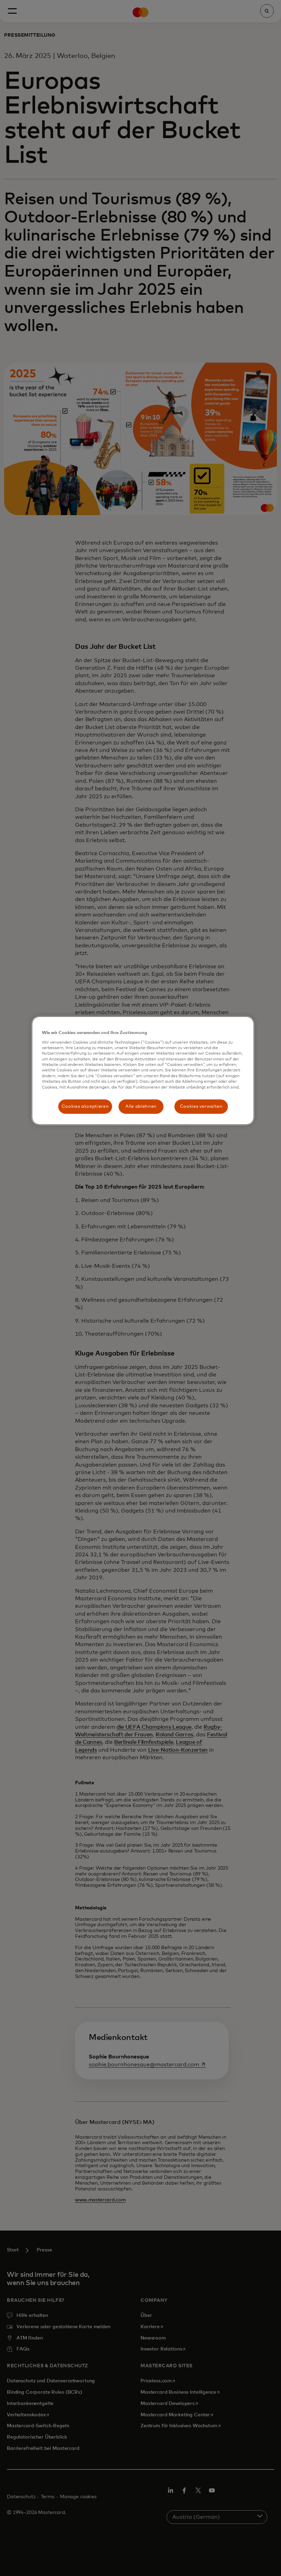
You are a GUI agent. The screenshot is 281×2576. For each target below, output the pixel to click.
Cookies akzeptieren (85, 1107)
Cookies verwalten (201, 1107)
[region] (143, 1071)
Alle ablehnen (141, 1107)
